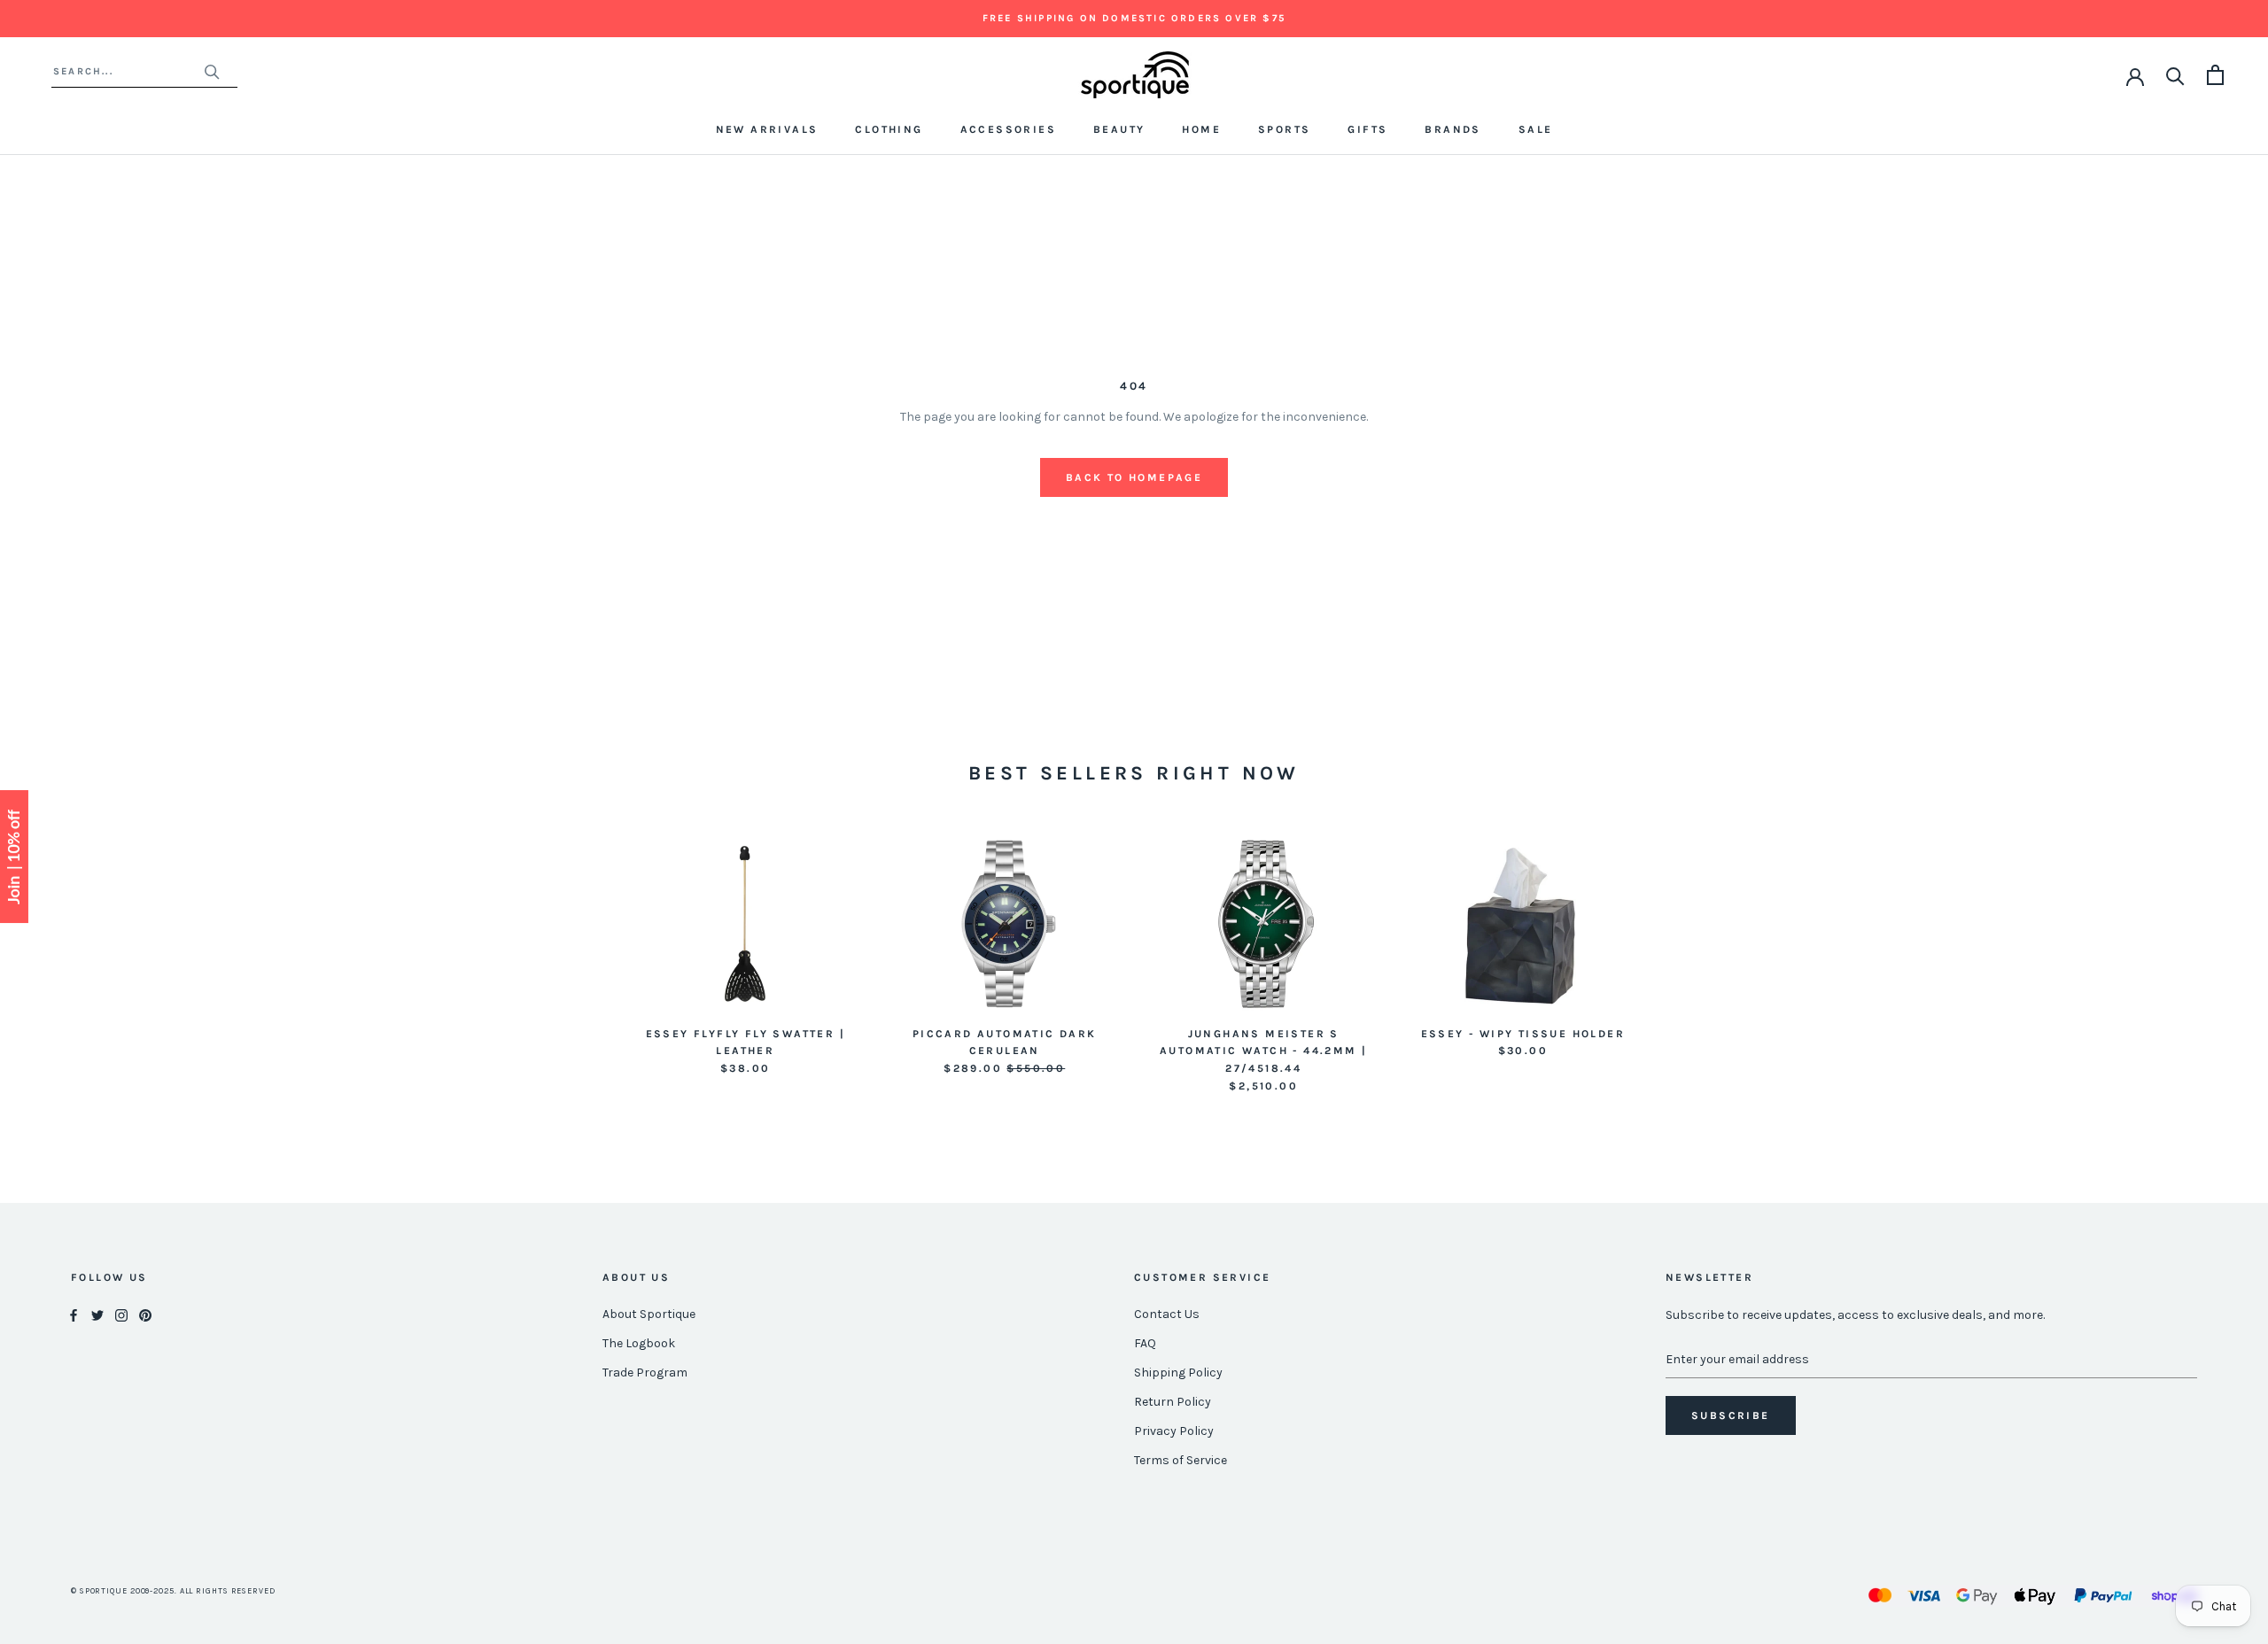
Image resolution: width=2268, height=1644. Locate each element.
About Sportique (649, 1314)
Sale (1536, 129)
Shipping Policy (1178, 1373)
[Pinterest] (145, 1315)
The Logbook (639, 1343)
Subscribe (1731, 1415)
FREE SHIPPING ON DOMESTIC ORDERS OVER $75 (1134, 18)
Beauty (1119, 129)
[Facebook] (74, 1315)
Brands (1452, 129)
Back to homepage (1134, 477)
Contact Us (1167, 1314)
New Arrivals (767, 129)
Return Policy (1173, 1402)
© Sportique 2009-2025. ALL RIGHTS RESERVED (173, 1591)
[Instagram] (121, 1315)
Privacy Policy (1174, 1431)
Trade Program (645, 1373)
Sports (1284, 129)
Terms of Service (1181, 1460)
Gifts (1367, 129)
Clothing (889, 129)
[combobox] (128, 71)
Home (1201, 129)
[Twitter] (97, 1315)
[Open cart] (2215, 75)
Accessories (1008, 129)
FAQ (1145, 1343)
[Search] (2175, 75)
